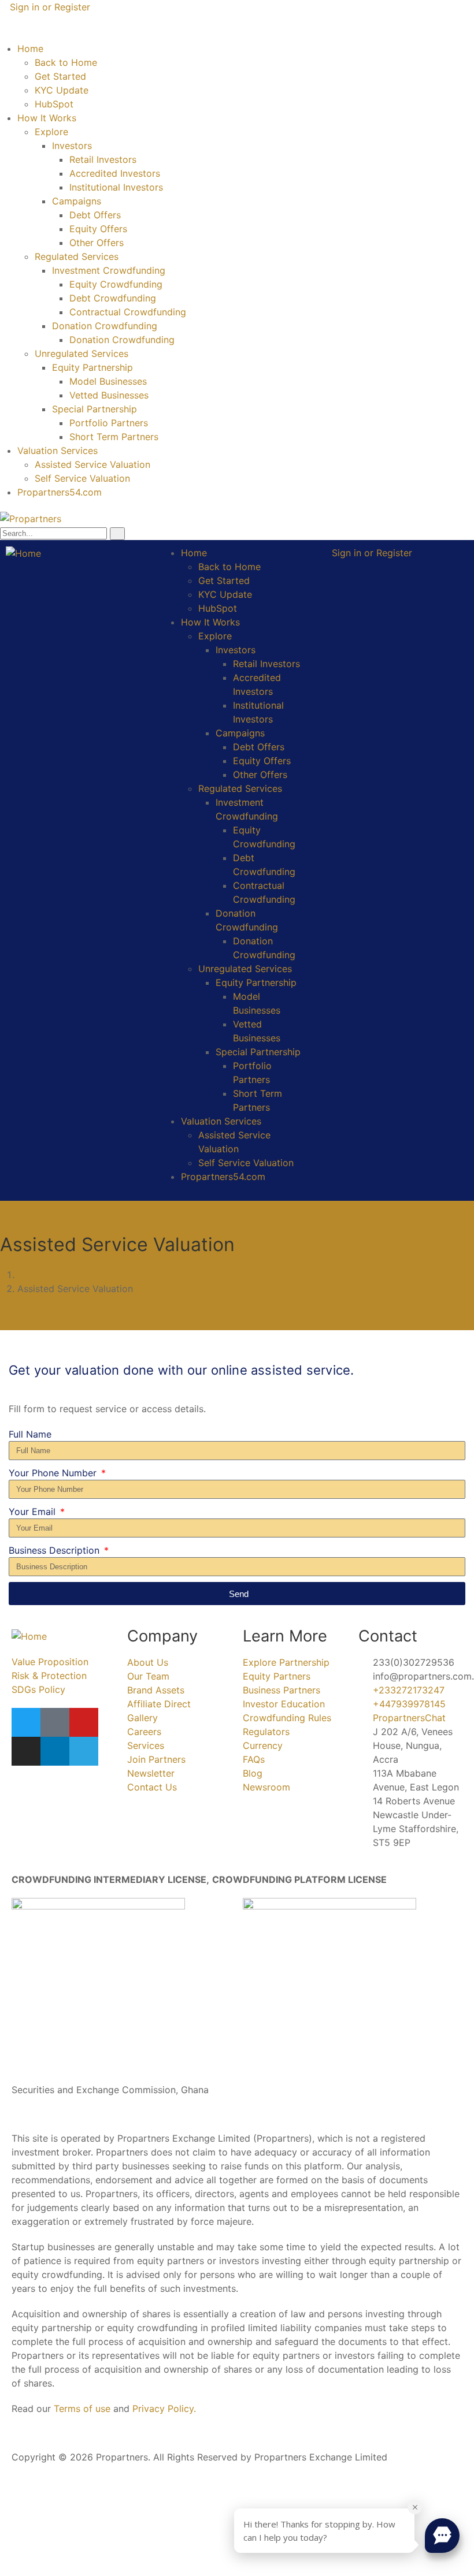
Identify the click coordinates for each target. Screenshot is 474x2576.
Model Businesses (108, 381)
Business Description (55, 1550)
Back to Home (66, 62)
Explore (51, 132)
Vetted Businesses (109, 395)
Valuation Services (58, 451)
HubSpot (54, 104)
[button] (442, 2536)
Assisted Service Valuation (92, 464)
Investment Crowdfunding (109, 270)
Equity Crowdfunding (116, 284)
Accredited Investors (115, 173)
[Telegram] (84, 1751)
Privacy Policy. (164, 2409)
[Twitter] (26, 1722)
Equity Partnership (92, 367)
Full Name (30, 1434)
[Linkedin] (55, 1751)
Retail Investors (103, 159)
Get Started (60, 76)
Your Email (34, 1512)
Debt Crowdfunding (113, 298)
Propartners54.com (60, 492)
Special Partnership (95, 409)
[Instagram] (26, 1751)
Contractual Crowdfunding (128, 312)
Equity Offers (98, 229)
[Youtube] (84, 1722)
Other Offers (97, 243)
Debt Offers (95, 215)
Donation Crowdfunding (105, 326)
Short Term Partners (114, 437)
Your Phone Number (54, 1473)
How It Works (47, 118)
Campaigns (77, 201)
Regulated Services (77, 256)
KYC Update (62, 90)
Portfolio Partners (109, 423)
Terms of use (82, 2409)
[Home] (23, 553)
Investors (72, 146)
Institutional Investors (116, 187)
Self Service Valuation (82, 478)
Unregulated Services (82, 353)
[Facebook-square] (55, 1722)
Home (30, 49)
